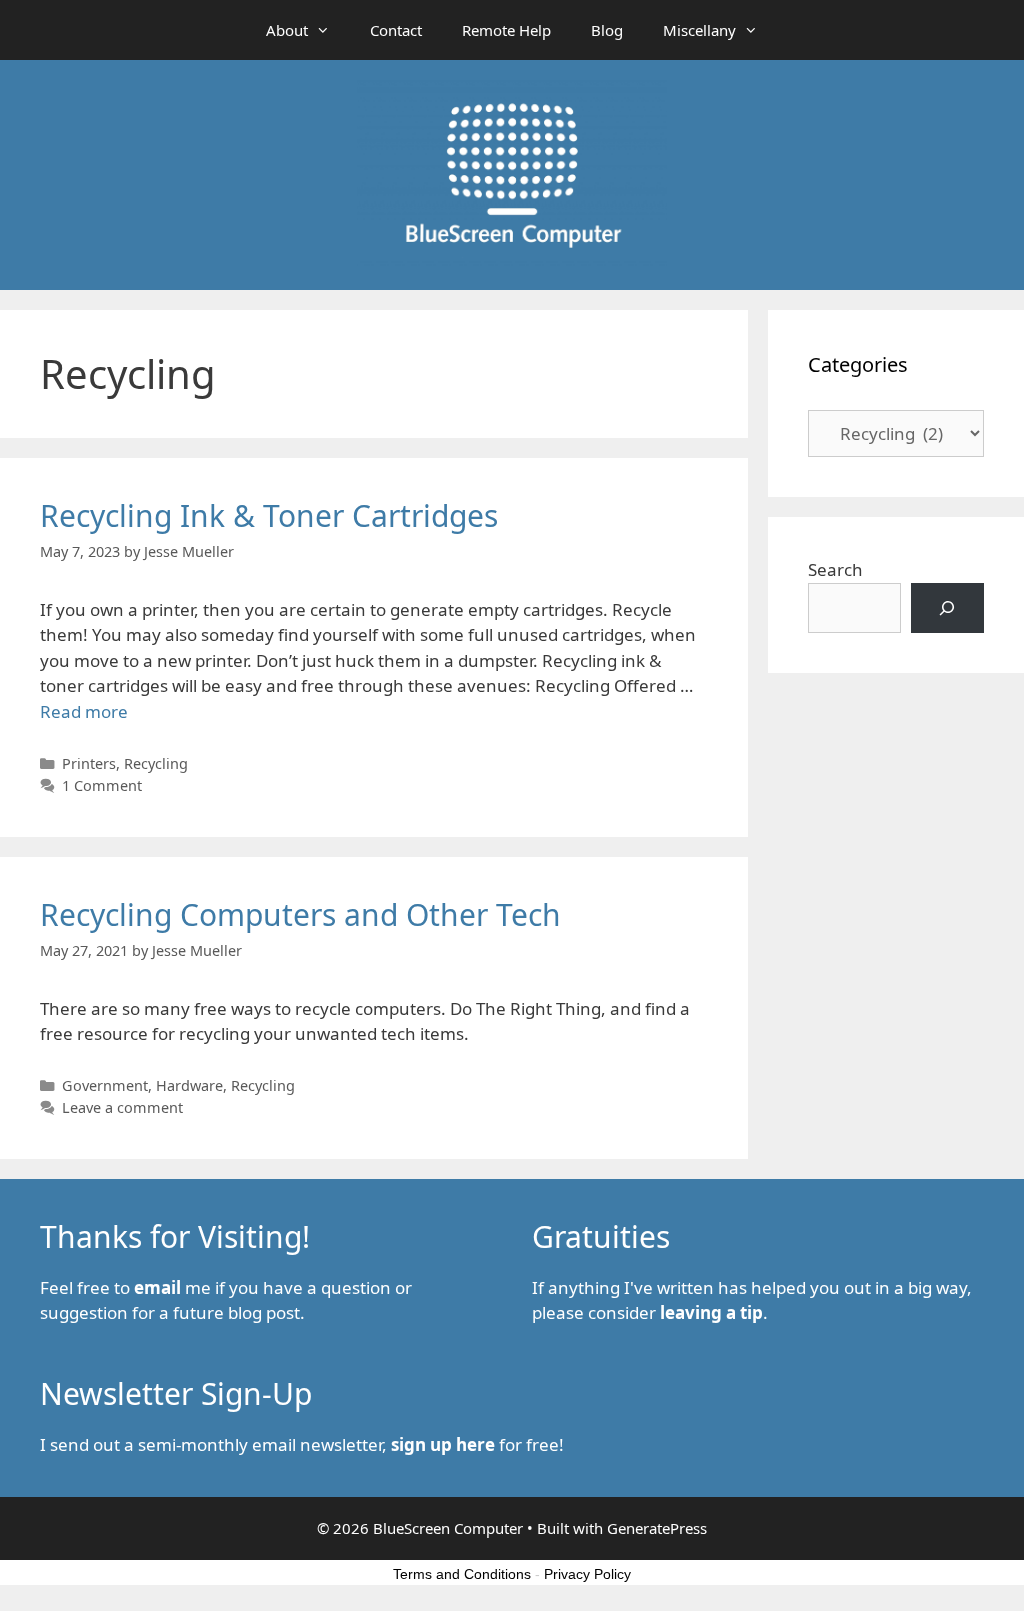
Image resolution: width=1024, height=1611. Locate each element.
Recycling (156, 763)
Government (105, 1085)
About (287, 30)
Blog (607, 30)
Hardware (189, 1085)
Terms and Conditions (462, 1574)
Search (835, 569)
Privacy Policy (587, 1574)
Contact (396, 30)
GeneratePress (657, 1528)
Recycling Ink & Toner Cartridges (269, 515)
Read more (84, 711)
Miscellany (699, 30)
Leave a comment (122, 1107)
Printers (89, 763)
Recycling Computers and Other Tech (300, 914)
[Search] (947, 608)
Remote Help (506, 30)
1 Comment (102, 785)
